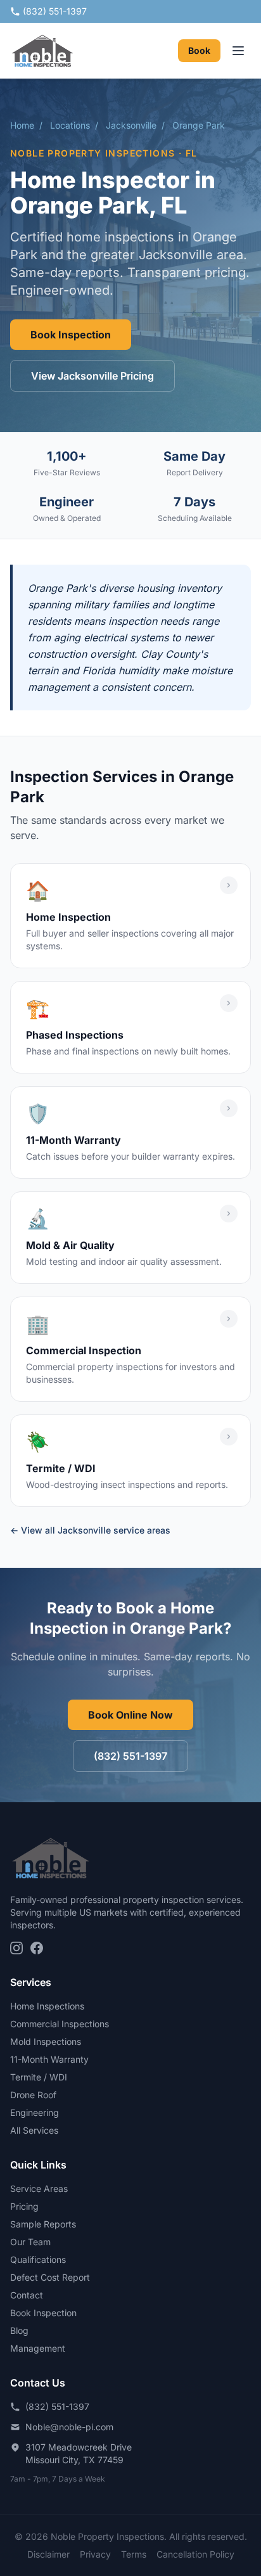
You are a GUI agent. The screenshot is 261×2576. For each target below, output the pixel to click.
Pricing (24, 2206)
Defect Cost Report (50, 2277)
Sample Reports (43, 2224)
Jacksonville (131, 125)
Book (199, 50)
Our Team (30, 2242)
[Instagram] (16, 1948)
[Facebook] (37, 1948)
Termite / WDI (39, 2077)
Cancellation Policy (195, 2554)
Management (38, 2348)
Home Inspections (47, 2006)
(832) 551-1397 (55, 11)
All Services (34, 2130)
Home (22, 125)
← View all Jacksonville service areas (90, 1530)
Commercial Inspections (60, 2024)
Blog (19, 2330)
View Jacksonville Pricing (92, 376)
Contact (27, 2295)
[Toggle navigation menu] (238, 51)
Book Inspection (71, 335)
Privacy (95, 2554)
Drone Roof (33, 2095)
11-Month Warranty (49, 2059)
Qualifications (38, 2259)
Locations (70, 125)
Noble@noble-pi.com (69, 2427)
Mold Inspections (46, 2041)
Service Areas (39, 2188)
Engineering (35, 2112)
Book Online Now (130, 1715)
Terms (134, 2554)
